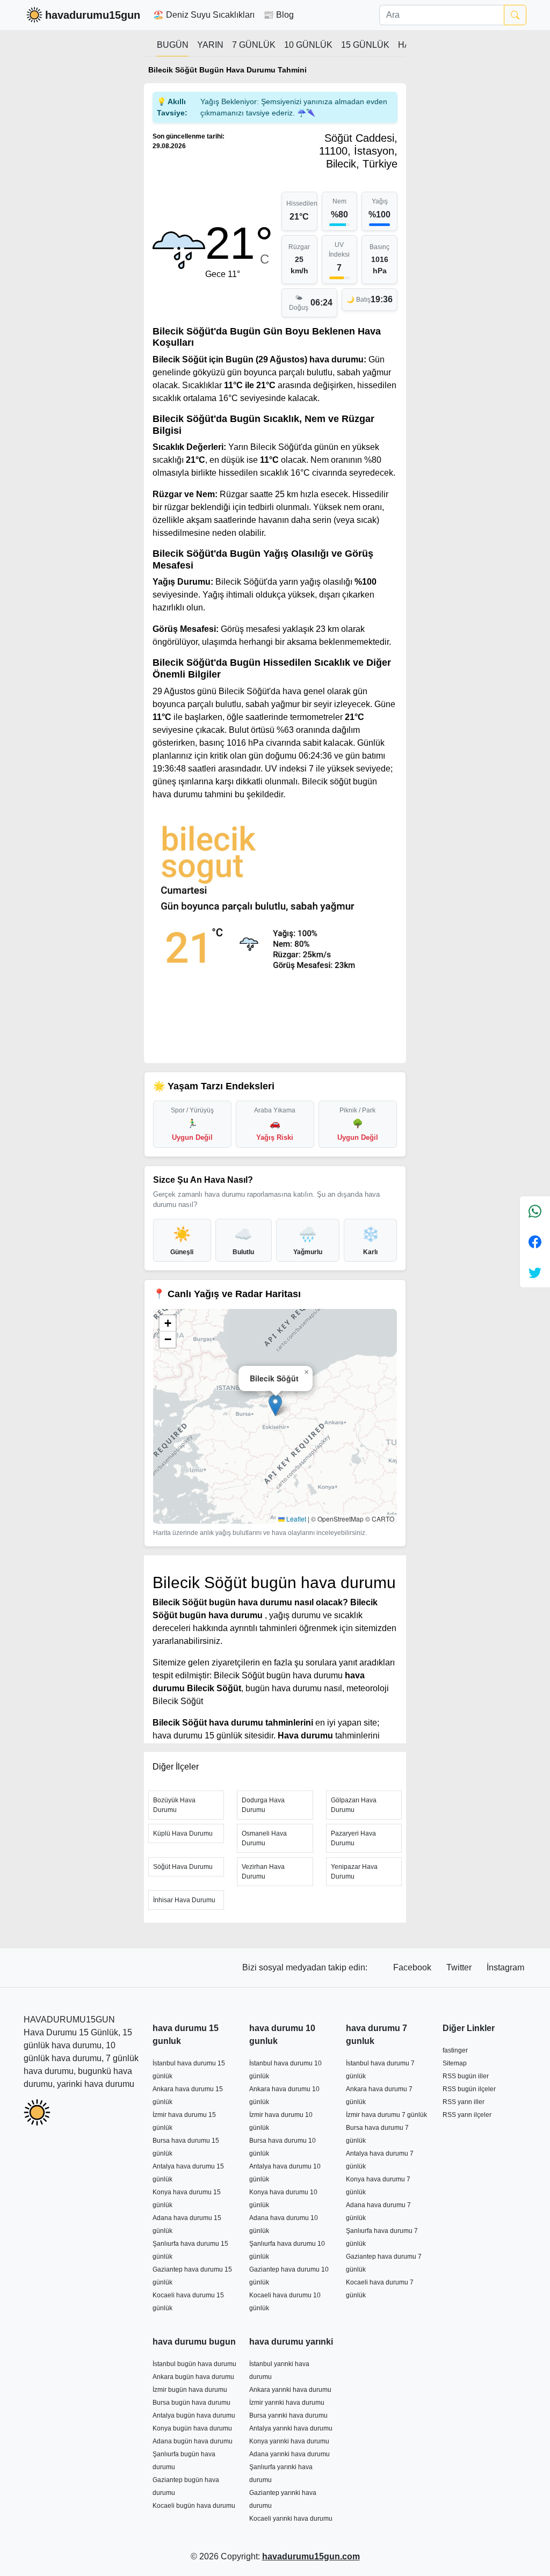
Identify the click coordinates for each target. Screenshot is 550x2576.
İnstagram (505, 1967)
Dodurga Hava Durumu (263, 1805)
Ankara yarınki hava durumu (290, 2390)
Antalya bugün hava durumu (194, 2415)
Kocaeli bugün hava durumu (194, 2506)
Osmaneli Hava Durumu (264, 1838)
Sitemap (455, 2063)
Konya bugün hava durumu (192, 2428)
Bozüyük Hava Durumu (174, 1805)
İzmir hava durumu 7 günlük (386, 2115)
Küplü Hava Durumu (183, 1833)
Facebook (413, 1967)
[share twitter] (535, 1272)
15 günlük (365, 45)
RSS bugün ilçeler (469, 2089)
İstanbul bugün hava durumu (194, 2364)
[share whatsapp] (535, 1211)
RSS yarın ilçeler (467, 2115)
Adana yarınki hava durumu (290, 2454)
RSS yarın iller (464, 2102)
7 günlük (254, 45)
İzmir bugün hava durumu (190, 2390)
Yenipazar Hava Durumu (354, 1872)
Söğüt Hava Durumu (183, 1867)
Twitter (460, 1967)
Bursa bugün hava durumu (191, 2403)
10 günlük (308, 45)
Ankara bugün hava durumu (193, 2377)
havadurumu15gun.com (311, 2556)
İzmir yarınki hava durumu (287, 2403)
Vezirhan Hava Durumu (263, 1872)
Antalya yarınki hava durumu (291, 2428)
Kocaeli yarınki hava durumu (291, 2519)
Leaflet (295, 1519)
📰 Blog (278, 15)
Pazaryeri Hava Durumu (353, 1838)
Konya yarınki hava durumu (289, 2441)
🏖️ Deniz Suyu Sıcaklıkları (204, 15)
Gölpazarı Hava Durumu (354, 1805)
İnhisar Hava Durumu (184, 1900)
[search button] (515, 15)
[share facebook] (535, 1242)
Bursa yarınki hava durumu (288, 2415)
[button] (275, 1405)
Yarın (210, 45)
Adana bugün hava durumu (193, 2441)
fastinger (455, 2050)
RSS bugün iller (466, 2076)
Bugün (173, 45)
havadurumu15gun (93, 15)
